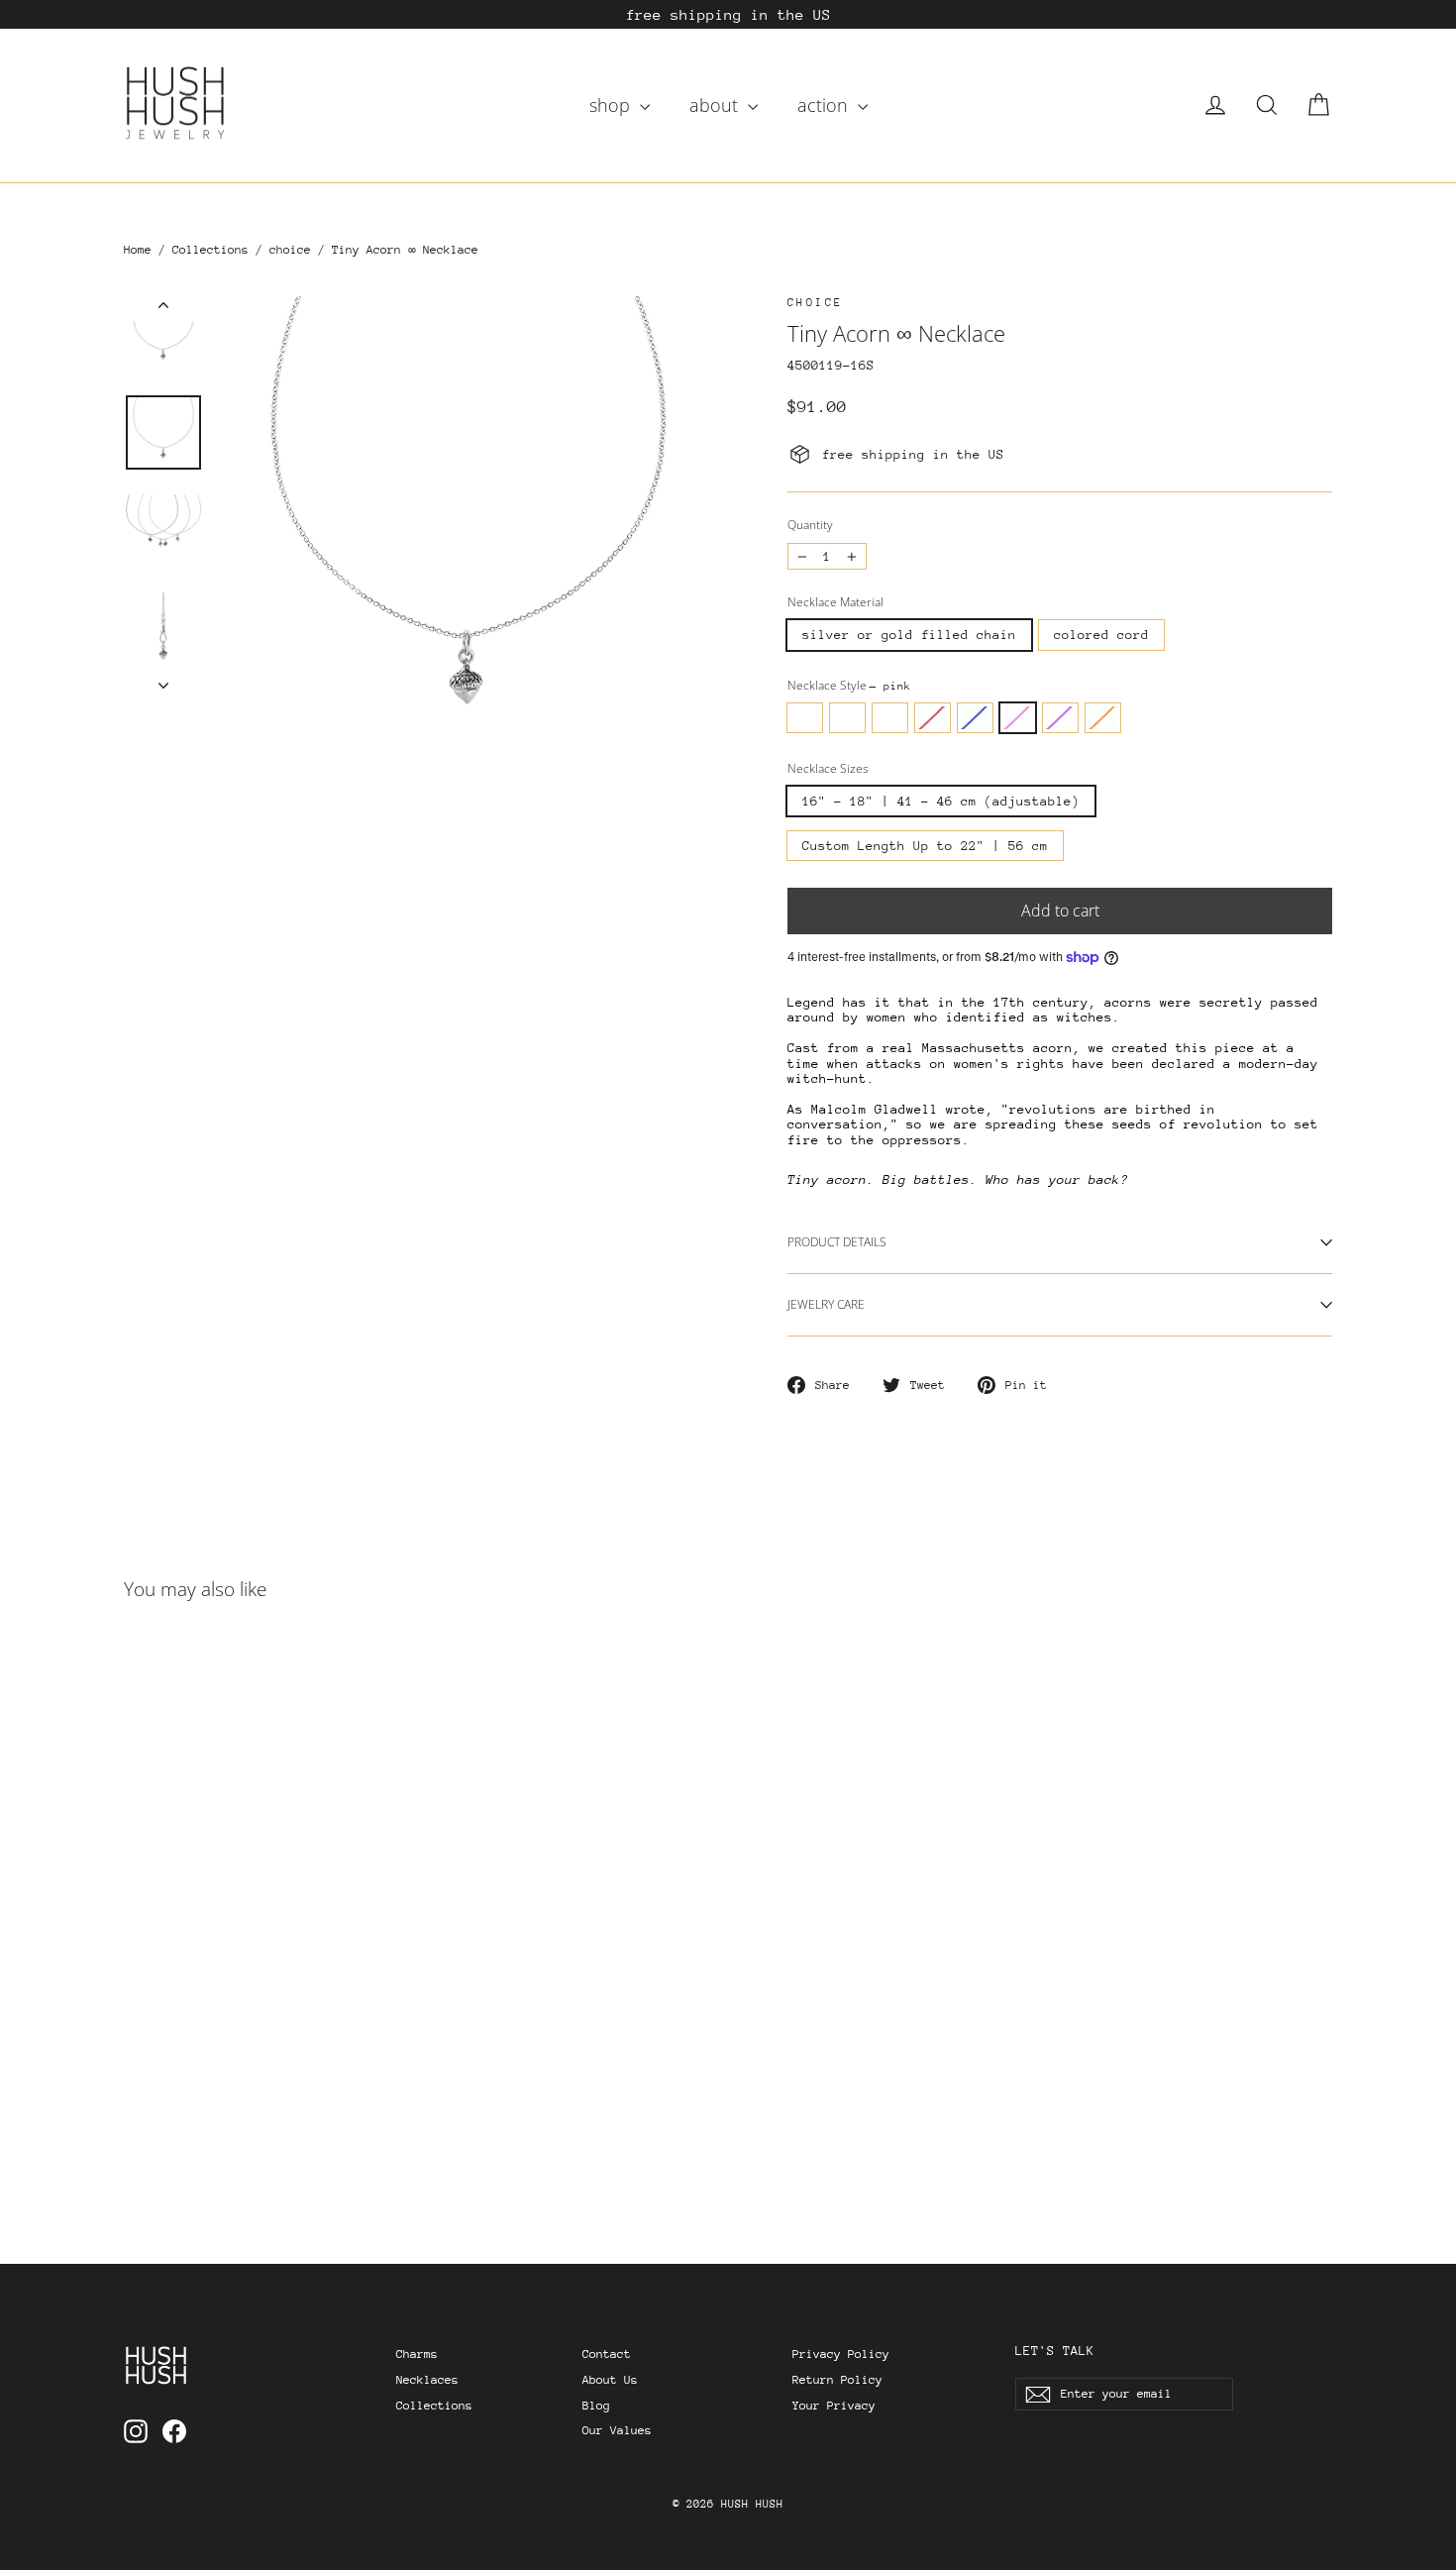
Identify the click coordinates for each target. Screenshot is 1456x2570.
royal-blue (975, 718)
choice (290, 250)
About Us (610, 2380)
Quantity (810, 525)
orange (1103, 718)
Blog (596, 2406)
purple (1060, 718)
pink (1018, 718)
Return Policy (837, 2380)
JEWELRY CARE (826, 1304)
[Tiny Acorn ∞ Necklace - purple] (285, 2113)
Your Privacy (834, 2406)
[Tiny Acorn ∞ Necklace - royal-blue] (235, 2113)
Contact (607, 2354)
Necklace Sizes (828, 769)
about (716, 105)
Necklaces (427, 2380)
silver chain (805, 718)
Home (138, 250)
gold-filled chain (890, 718)
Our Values (617, 2430)
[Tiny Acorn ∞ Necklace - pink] (260, 2113)
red (933, 718)
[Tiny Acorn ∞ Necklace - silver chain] (136, 2113)
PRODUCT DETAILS (837, 1242)
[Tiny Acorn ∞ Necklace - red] (210, 2113)
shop (612, 105)
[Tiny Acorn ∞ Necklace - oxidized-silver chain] (161, 2113)
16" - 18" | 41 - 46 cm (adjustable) (941, 801)
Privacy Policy (841, 2354)
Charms (417, 2354)
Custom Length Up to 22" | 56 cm (925, 846)
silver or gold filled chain (909, 635)
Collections (210, 250)
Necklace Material (835, 602)
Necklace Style (849, 686)
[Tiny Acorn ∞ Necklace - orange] (310, 2113)
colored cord (1101, 635)
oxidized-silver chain (847, 718)
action (825, 105)
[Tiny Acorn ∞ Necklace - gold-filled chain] (186, 2113)
